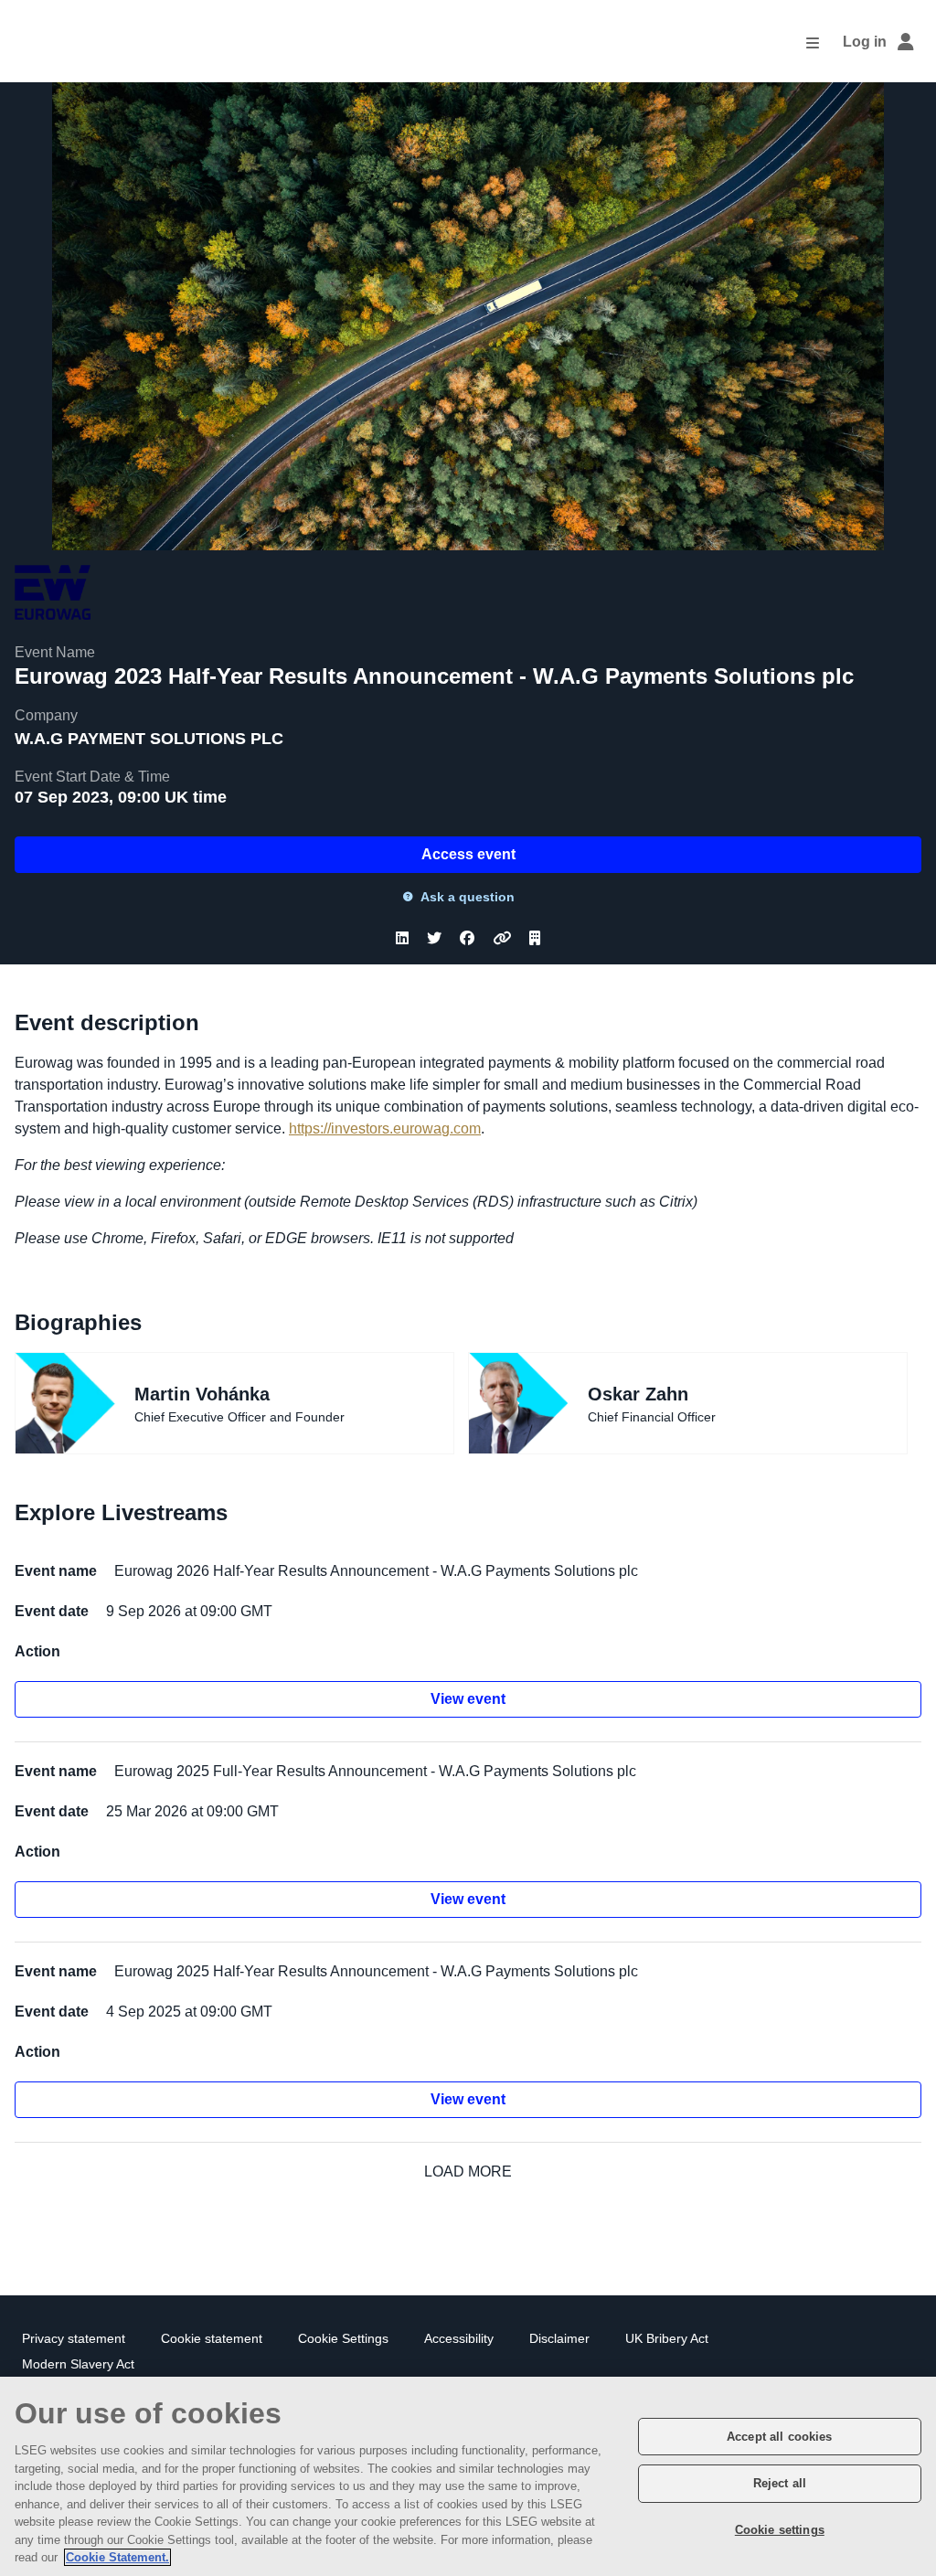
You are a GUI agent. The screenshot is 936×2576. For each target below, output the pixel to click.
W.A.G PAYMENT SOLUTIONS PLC (149, 739)
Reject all (780, 2483)
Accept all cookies (779, 2437)
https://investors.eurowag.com (385, 1128)
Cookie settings (780, 2530)
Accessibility (459, 2339)
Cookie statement (212, 2339)
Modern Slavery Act (78, 2364)
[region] (468, 2476)
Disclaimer (559, 2339)
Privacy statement (74, 2339)
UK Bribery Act (667, 2339)
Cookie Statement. (117, 2557)
